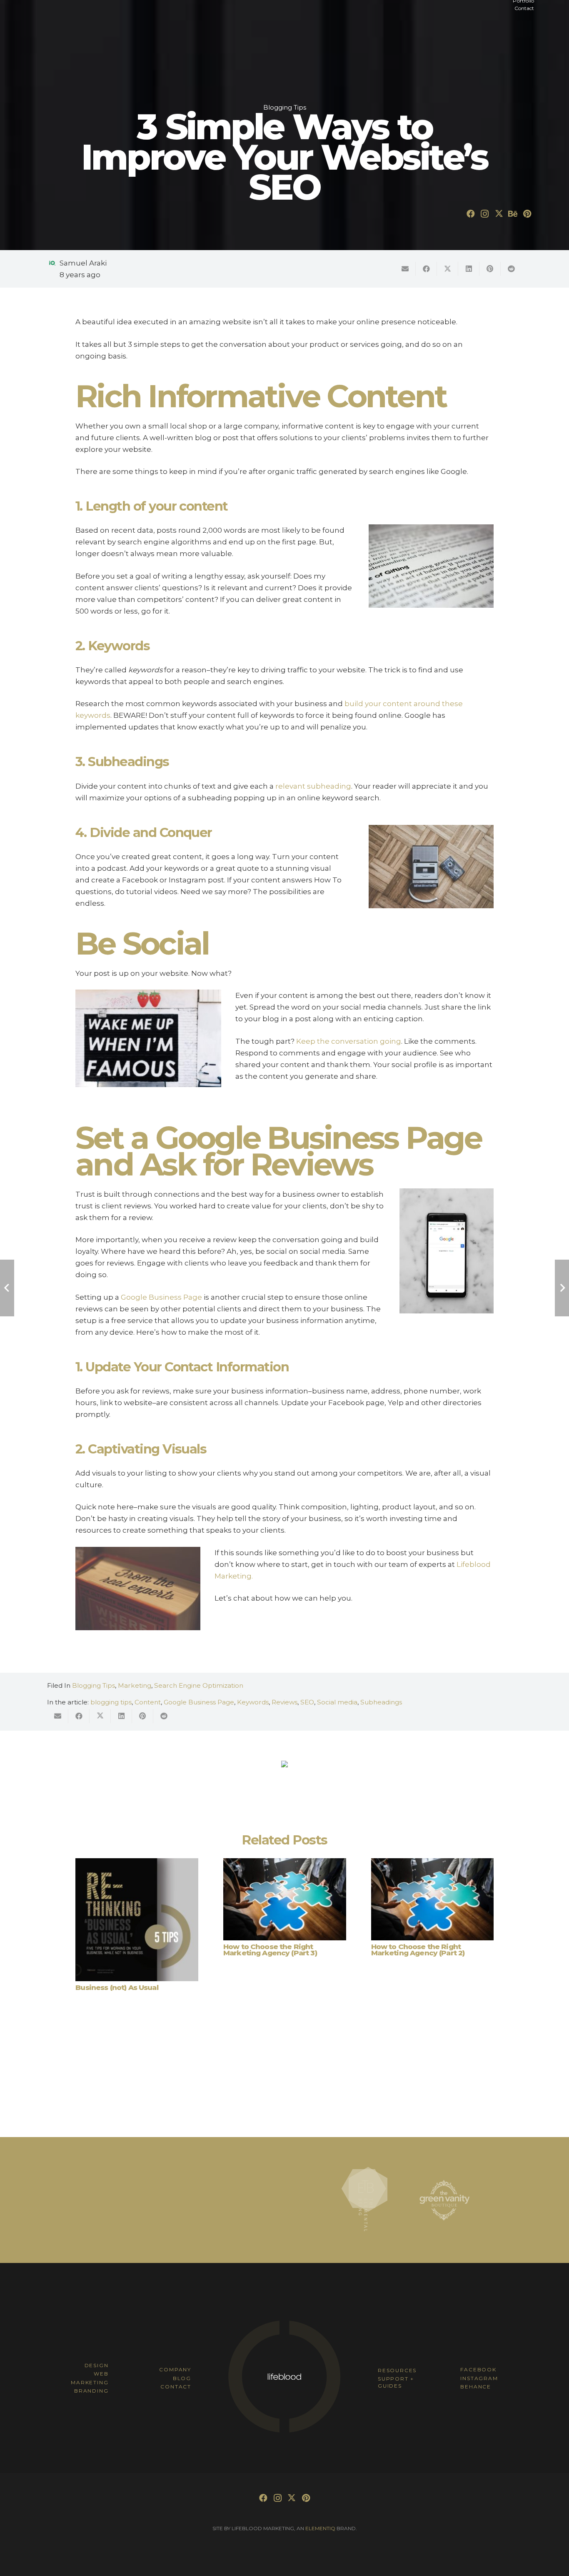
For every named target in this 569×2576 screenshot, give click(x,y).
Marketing (135, 1685)
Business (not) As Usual (117, 1987)
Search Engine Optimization (199, 1685)
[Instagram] (485, 214)
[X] (499, 214)
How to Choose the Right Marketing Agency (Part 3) (270, 1950)
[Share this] (426, 269)
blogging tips (111, 1702)
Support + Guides (396, 2382)
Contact (176, 2387)
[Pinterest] (527, 214)
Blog (182, 2378)
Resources (397, 2370)
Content (148, 1702)
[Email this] (405, 269)
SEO (307, 1702)
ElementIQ (320, 2528)
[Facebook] (471, 214)
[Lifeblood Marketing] (284, 2432)
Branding (91, 2391)
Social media (337, 1702)
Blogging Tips (94, 1685)
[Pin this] (490, 269)
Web (101, 2374)
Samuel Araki (83, 263)
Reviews (284, 1702)
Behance (476, 2387)
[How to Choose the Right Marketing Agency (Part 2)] (433, 1899)
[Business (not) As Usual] (137, 1920)
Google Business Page (199, 1702)
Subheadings (381, 1702)
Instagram (479, 2378)
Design (97, 2365)
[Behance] (513, 214)
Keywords (253, 1702)
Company (175, 2369)
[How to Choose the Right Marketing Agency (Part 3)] (285, 1899)
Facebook (478, 2369)
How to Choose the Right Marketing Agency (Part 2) (418, 1950)
